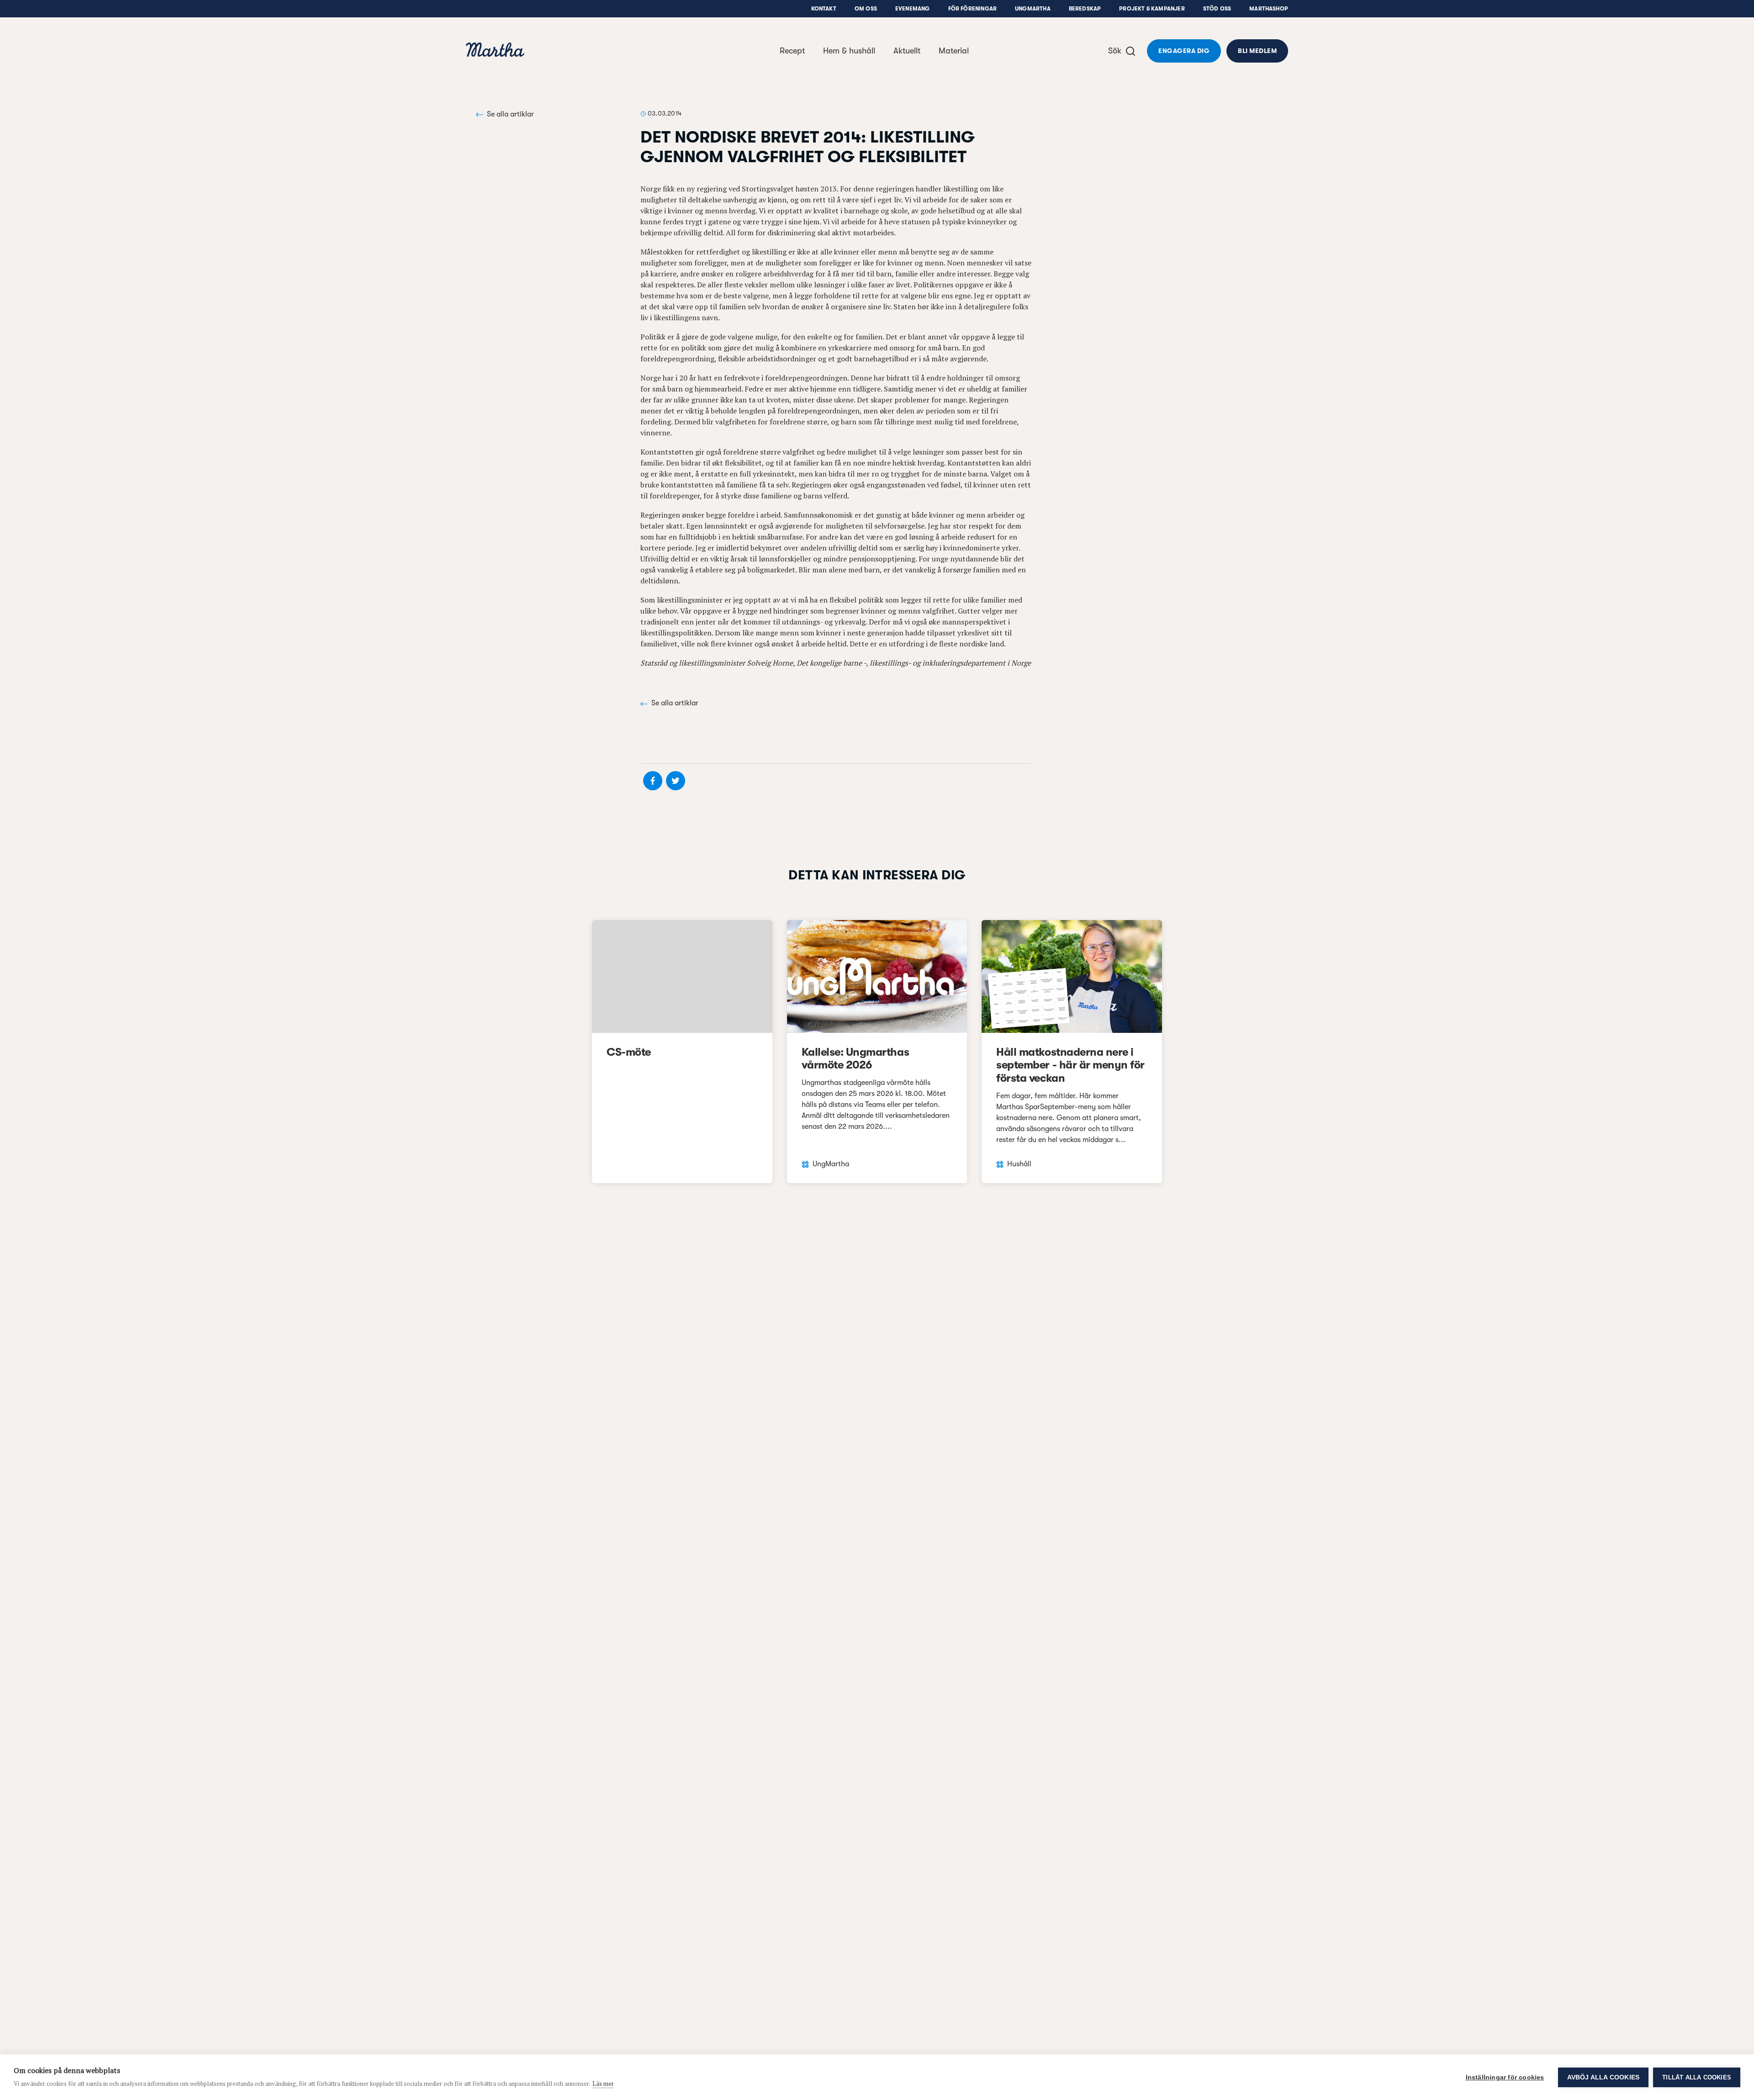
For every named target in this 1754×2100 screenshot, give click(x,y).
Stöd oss (1217, 9)
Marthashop (1269, 9)
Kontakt (824, 9)
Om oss (866, 9)
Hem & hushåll (849, 51)
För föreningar (973, 9)
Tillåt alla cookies (1697, 2077)
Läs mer (603, 2084)
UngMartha (1033, 9)
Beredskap (1085, 9)
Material (954, 51)
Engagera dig (1184, 51)
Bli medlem (1257, 51)
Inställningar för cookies (1505, 2077)
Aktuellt (907, 51)
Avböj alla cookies (1603, 2077)
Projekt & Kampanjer (1152, 9)
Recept (792, 51)
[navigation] (495, 51)
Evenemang (913, 9)
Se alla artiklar (510, 114)
